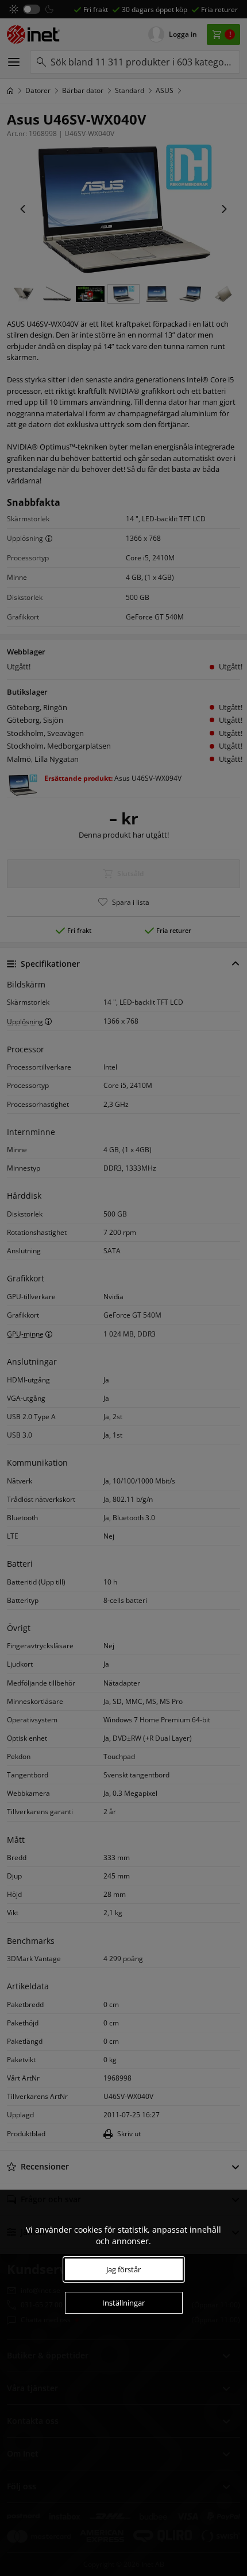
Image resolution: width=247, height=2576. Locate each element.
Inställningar (123, 2303)
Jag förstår (123, 2269)
